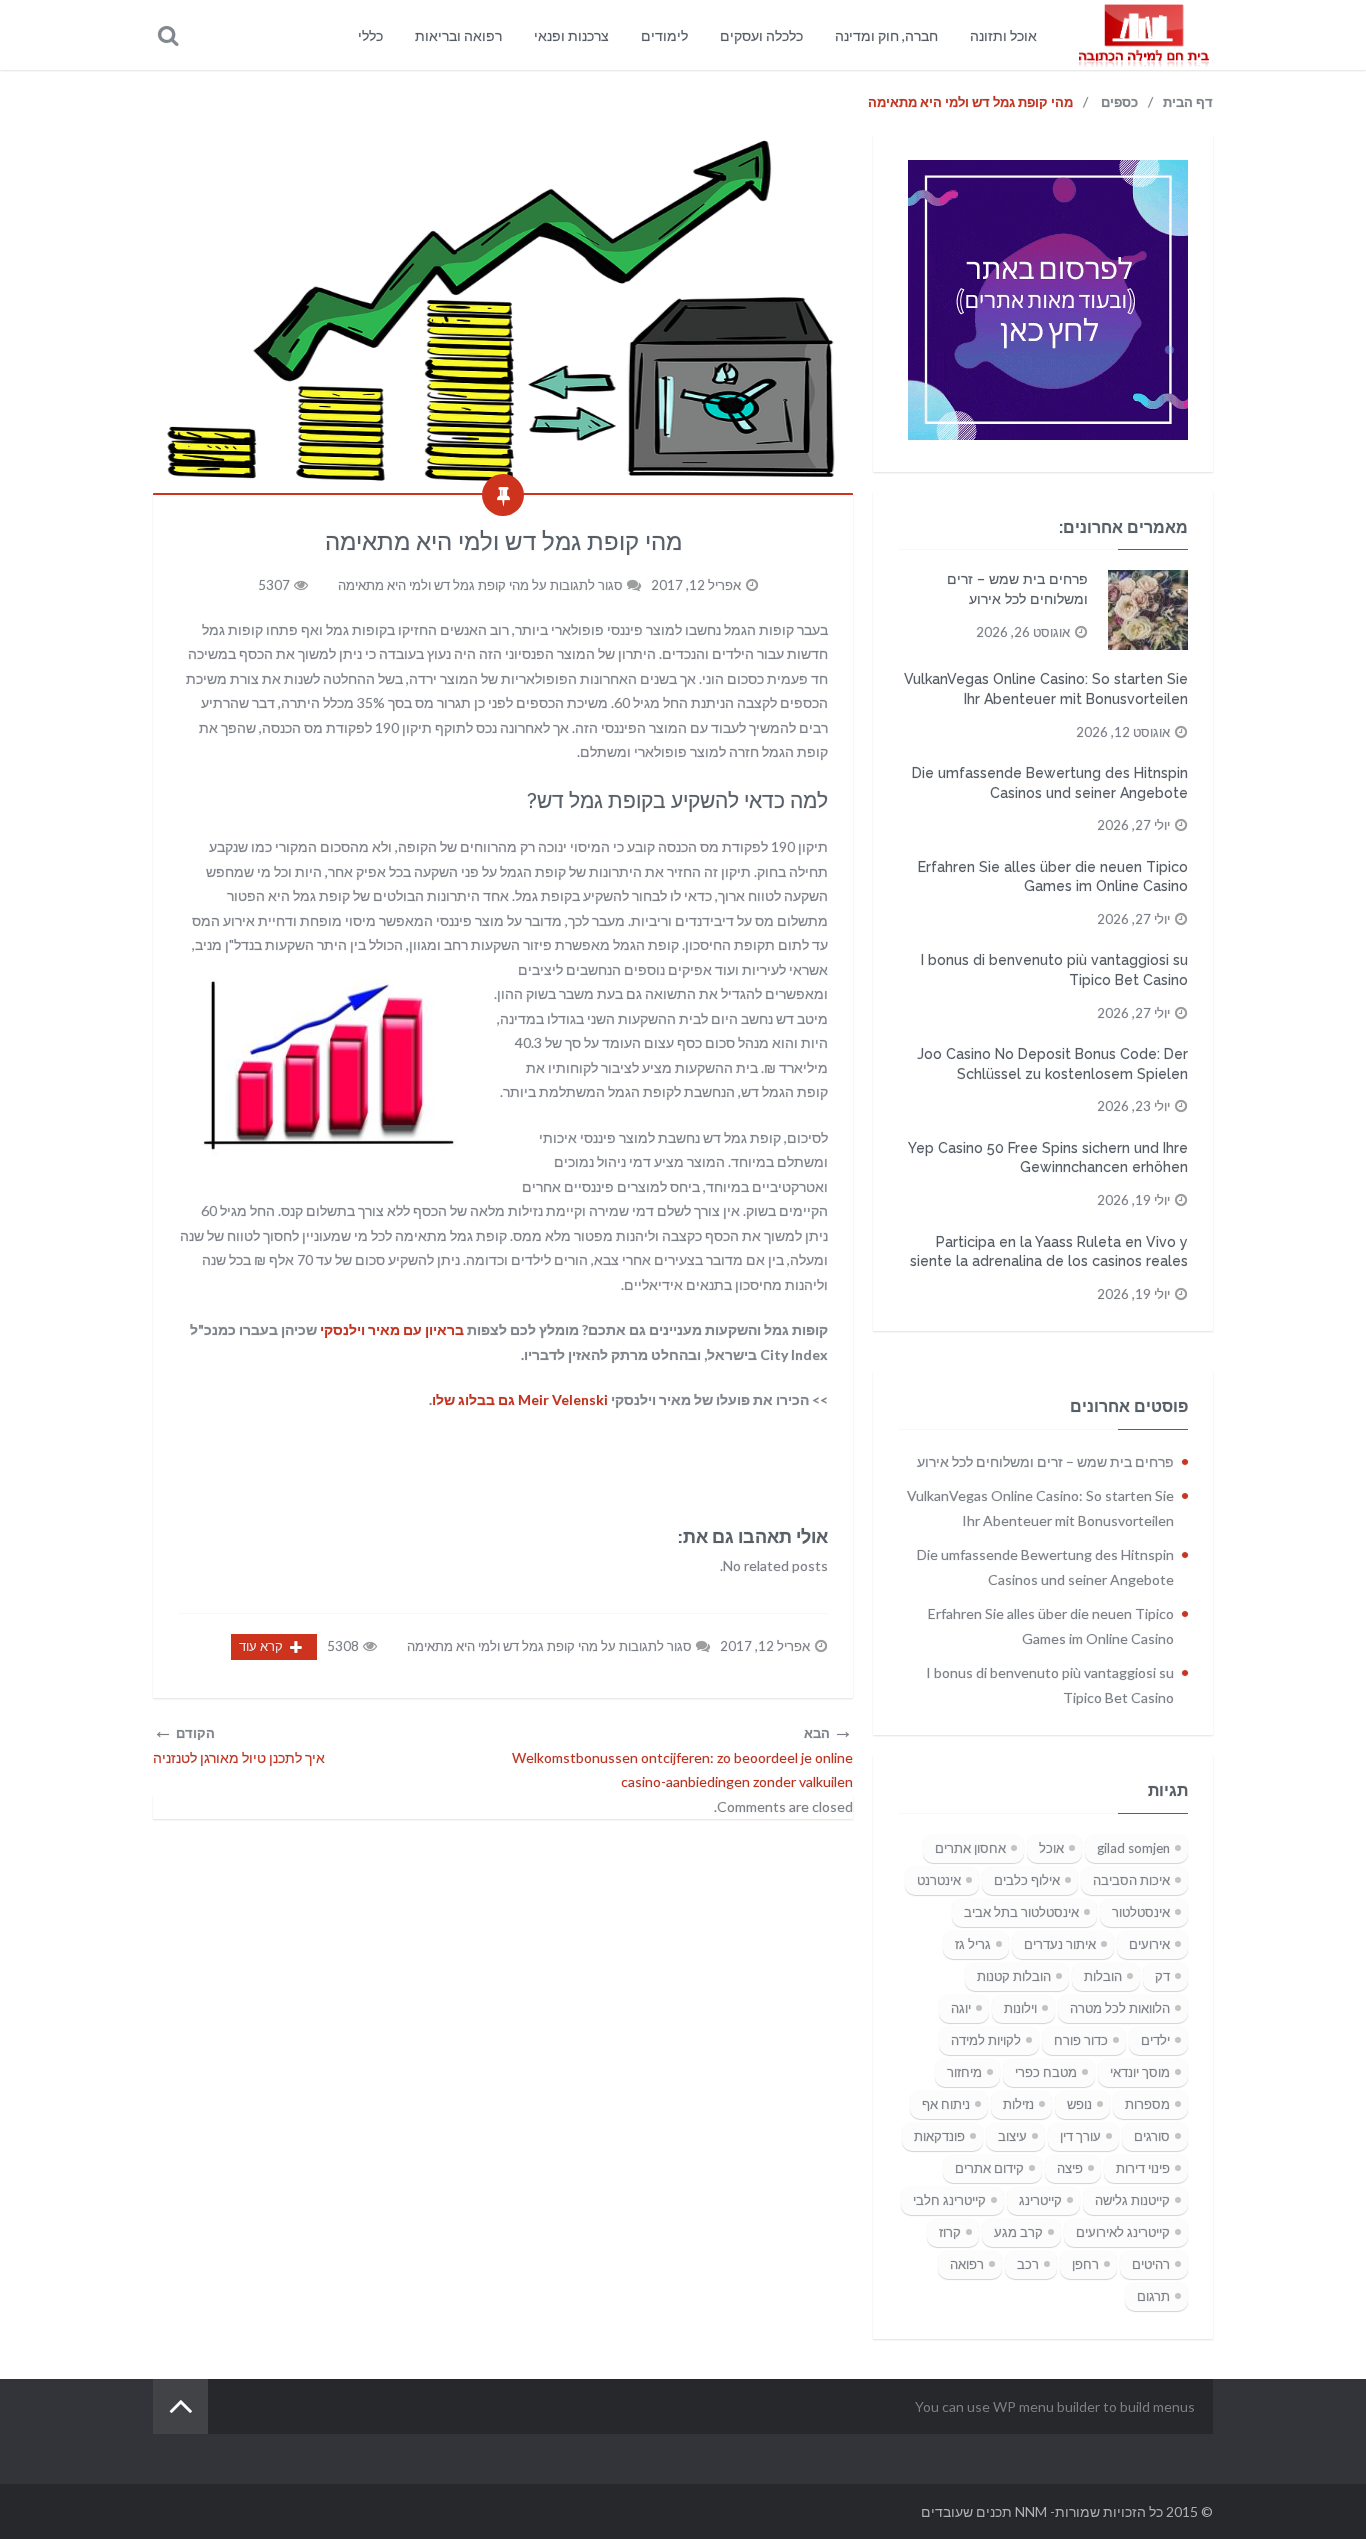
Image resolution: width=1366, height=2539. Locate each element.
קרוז (950, 2232)
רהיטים (1151, 2264)
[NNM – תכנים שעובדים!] (1143, 35)
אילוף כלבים (1027, 1880)
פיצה (1070, 2168)
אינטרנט (939, 1880)
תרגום (1153, 2296)
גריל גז (973, 1944)
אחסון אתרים (970, 1848)
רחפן (1085, 2264)
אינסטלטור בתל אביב (1021, 1912)
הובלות (1103, 1976)
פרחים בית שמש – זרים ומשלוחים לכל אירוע (1045, 1461)
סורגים (1152, 2136)
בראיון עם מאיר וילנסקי (392, 1329)
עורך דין (1080, 2136)
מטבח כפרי (1046, 2072)
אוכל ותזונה (1003, 35)
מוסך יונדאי (1140, 2072)
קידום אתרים (989, 2168)
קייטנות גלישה (1132, 2200)
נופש (1079, 2104)
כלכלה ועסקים (761, 35)
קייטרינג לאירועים (1123, 2232)
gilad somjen (1133, 1848)
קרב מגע (1018, 2232)
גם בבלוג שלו (520, 1399)
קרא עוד (261, 1646)
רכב (1028, 2264)
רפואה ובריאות (458, 35)
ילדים (1155, 2040)
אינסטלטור (1141, 1912)
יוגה (961, 2008)
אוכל (1051, 1848)
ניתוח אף (946, 2104)
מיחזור (964, 2072)
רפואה (967, 2264)
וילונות (1020, 2008)
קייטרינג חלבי (949, 2200)
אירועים (1149, 1944)
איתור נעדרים (1060, 1944)
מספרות (1147, 2104)
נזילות (1018, 2104)
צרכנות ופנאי (571, 35)
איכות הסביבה (1131, 1880)
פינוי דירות (1143, 2168)
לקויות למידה (986, 2040)
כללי (370, 35)
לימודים (664, 35)
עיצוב (1012, 2136)
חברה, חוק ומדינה (886, 35)
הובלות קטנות (1014, 1976)
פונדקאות (939, 2136)
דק (1162, 1976)
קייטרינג (1040, 2200)
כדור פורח (1081, 2040)
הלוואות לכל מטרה (1120, 2008)
